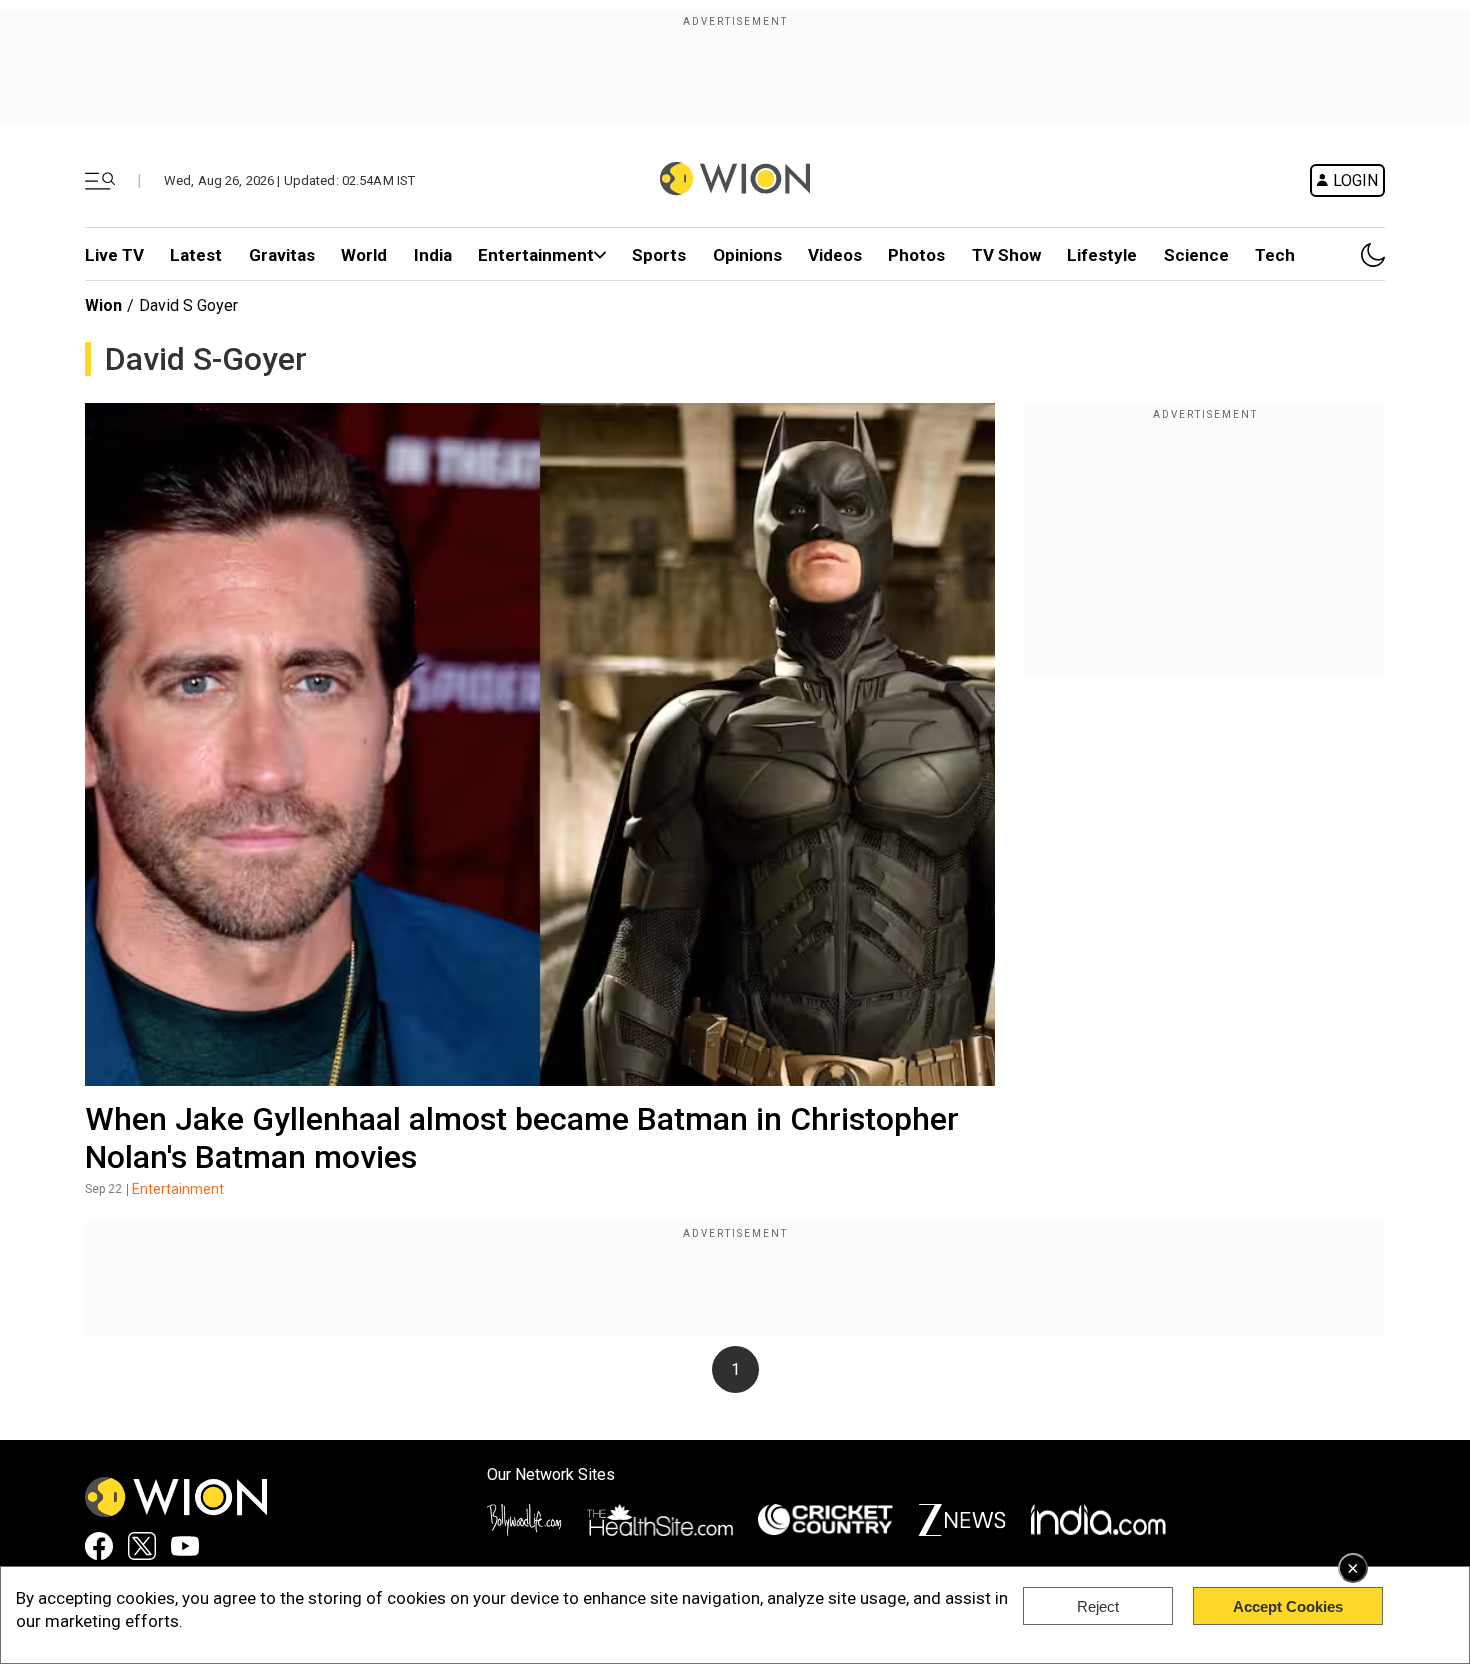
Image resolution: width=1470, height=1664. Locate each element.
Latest (196, 255)
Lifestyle (1102, 255)
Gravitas (282, 255)
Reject (1098, 1606)
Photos (916, 255)
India (433, 255)
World (364, 255)
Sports (659, 255)
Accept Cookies (1288, 1606)
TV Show (1006, 255)
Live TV (114, 255)
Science (1196, 255)
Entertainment (536, 255)
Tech (1275, 255)
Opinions (747, 255)
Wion (103, 305)
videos (835, 255)
